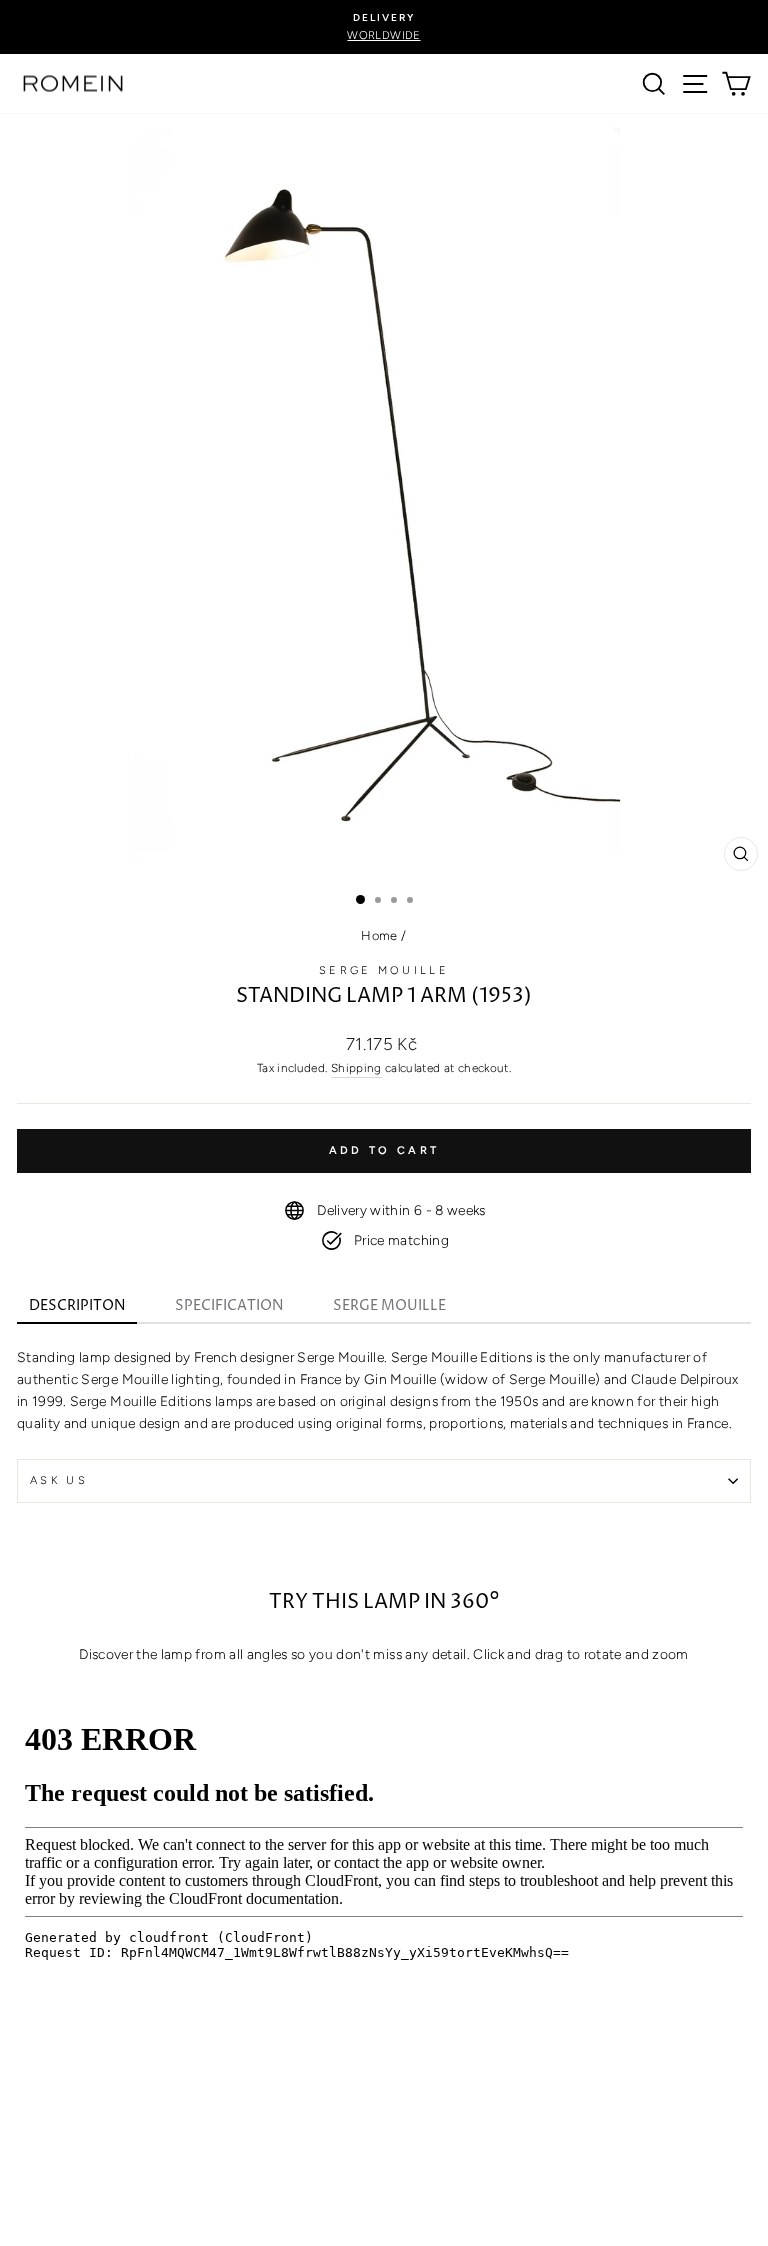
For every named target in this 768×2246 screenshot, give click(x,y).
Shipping (356, 1068)
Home (379, 935)
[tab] (77, 1308)
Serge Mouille (384, 970)
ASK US (59, 1480)
